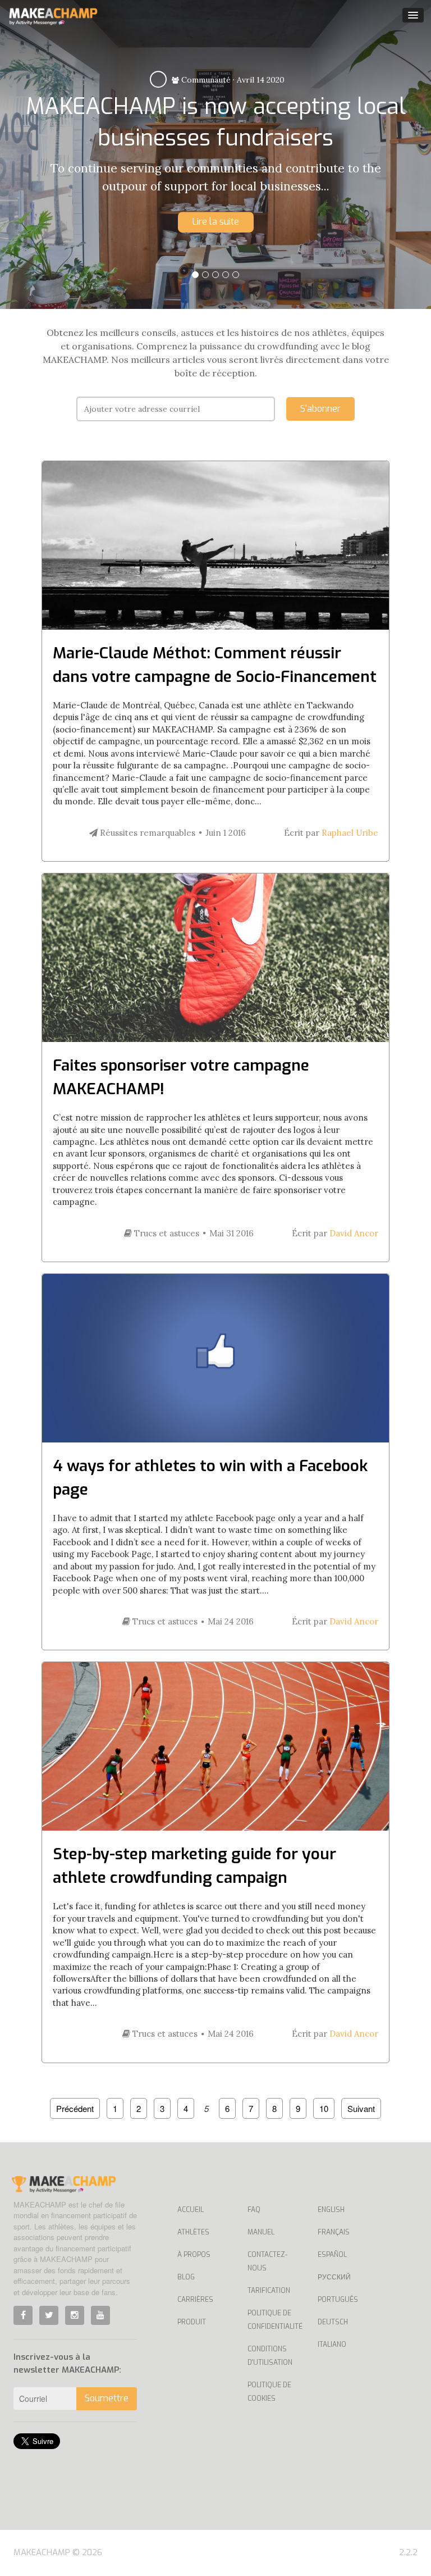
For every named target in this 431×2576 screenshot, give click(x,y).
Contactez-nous (267, 2261)
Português (338, 2300)
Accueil (191, 2210)
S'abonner (320, 409)
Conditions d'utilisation (270, 2356)
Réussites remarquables (146, 833)
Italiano (332, 2345)
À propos (194, 2255)
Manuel (261, 2232)
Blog (186, 2277)
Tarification (269, 2291)
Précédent (75, 2108)
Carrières (195, 2300)
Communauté (205, 80)
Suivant (361, 2108)
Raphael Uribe (350, 833)
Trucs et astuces (166, 1233)
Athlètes (193, 2232)
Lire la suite (216, 222)
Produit (192, 2322)
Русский (334, 2277)
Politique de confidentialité (274, 2320)
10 (324, 2108)
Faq (254, 2210)
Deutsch (333, 2322)
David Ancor (354, 1233)
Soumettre (107, 2398)
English (331, 2210)
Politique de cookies (269, 2392)
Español (332, 2255)
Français (334, 2232)
